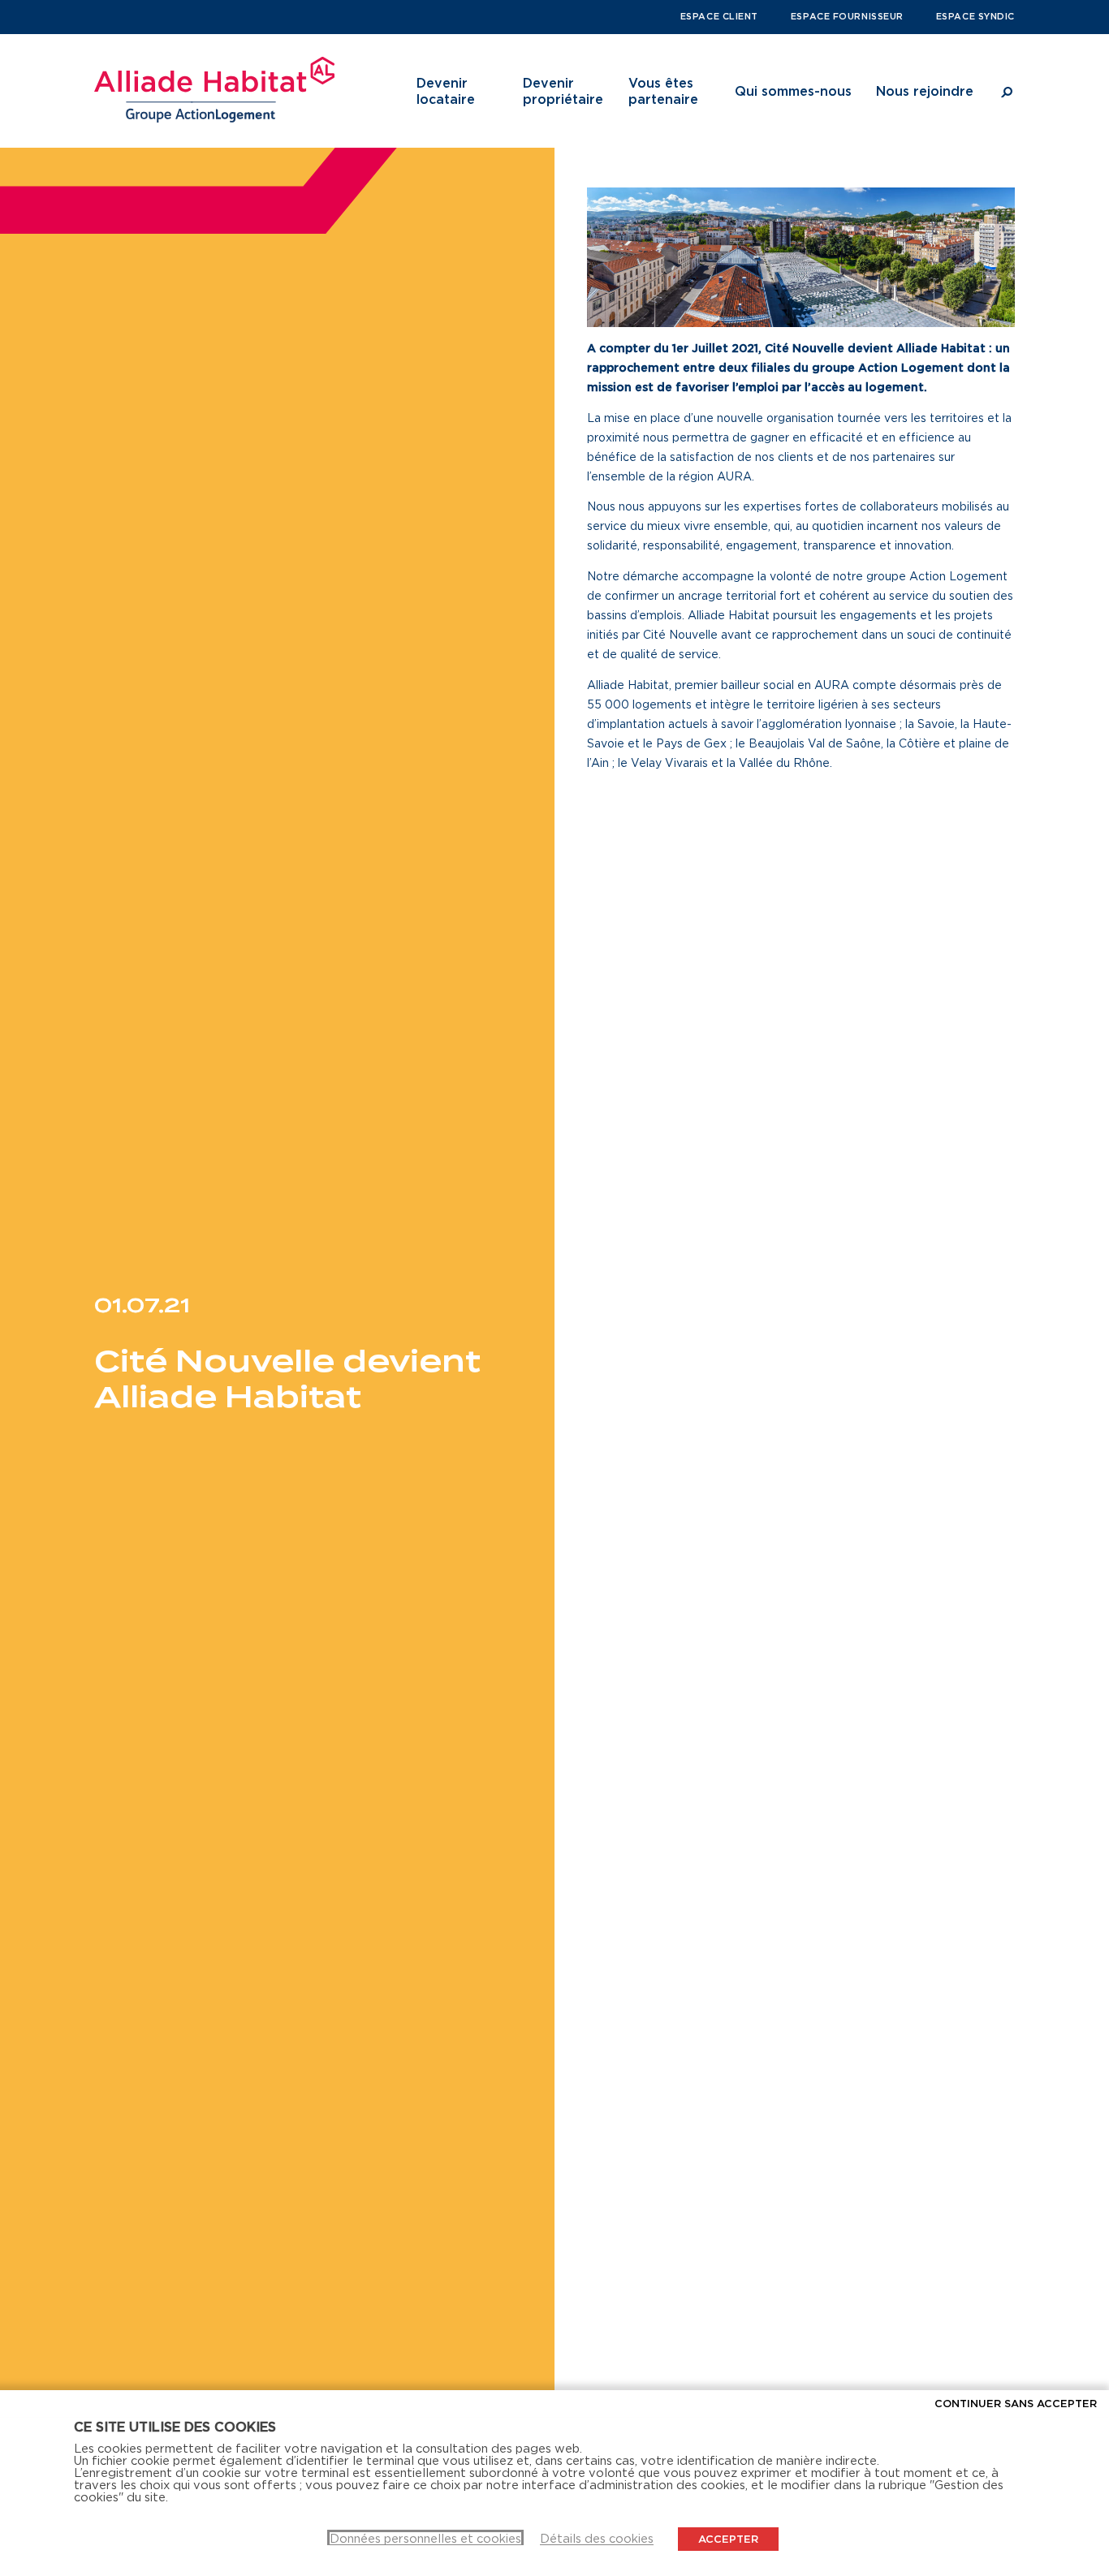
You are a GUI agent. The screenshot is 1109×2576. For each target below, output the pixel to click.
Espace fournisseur (847, 16)
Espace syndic (975, 16)
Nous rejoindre (925, 91)
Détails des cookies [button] (597, 2538)
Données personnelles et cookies (425, 2538)
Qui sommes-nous (793, 91)
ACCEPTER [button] (728, 2539)
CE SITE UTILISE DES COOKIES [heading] (175, 2427)
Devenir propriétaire (563, 91)
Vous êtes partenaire (663, 91)
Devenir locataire (446, 91)
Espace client (719, 16)
